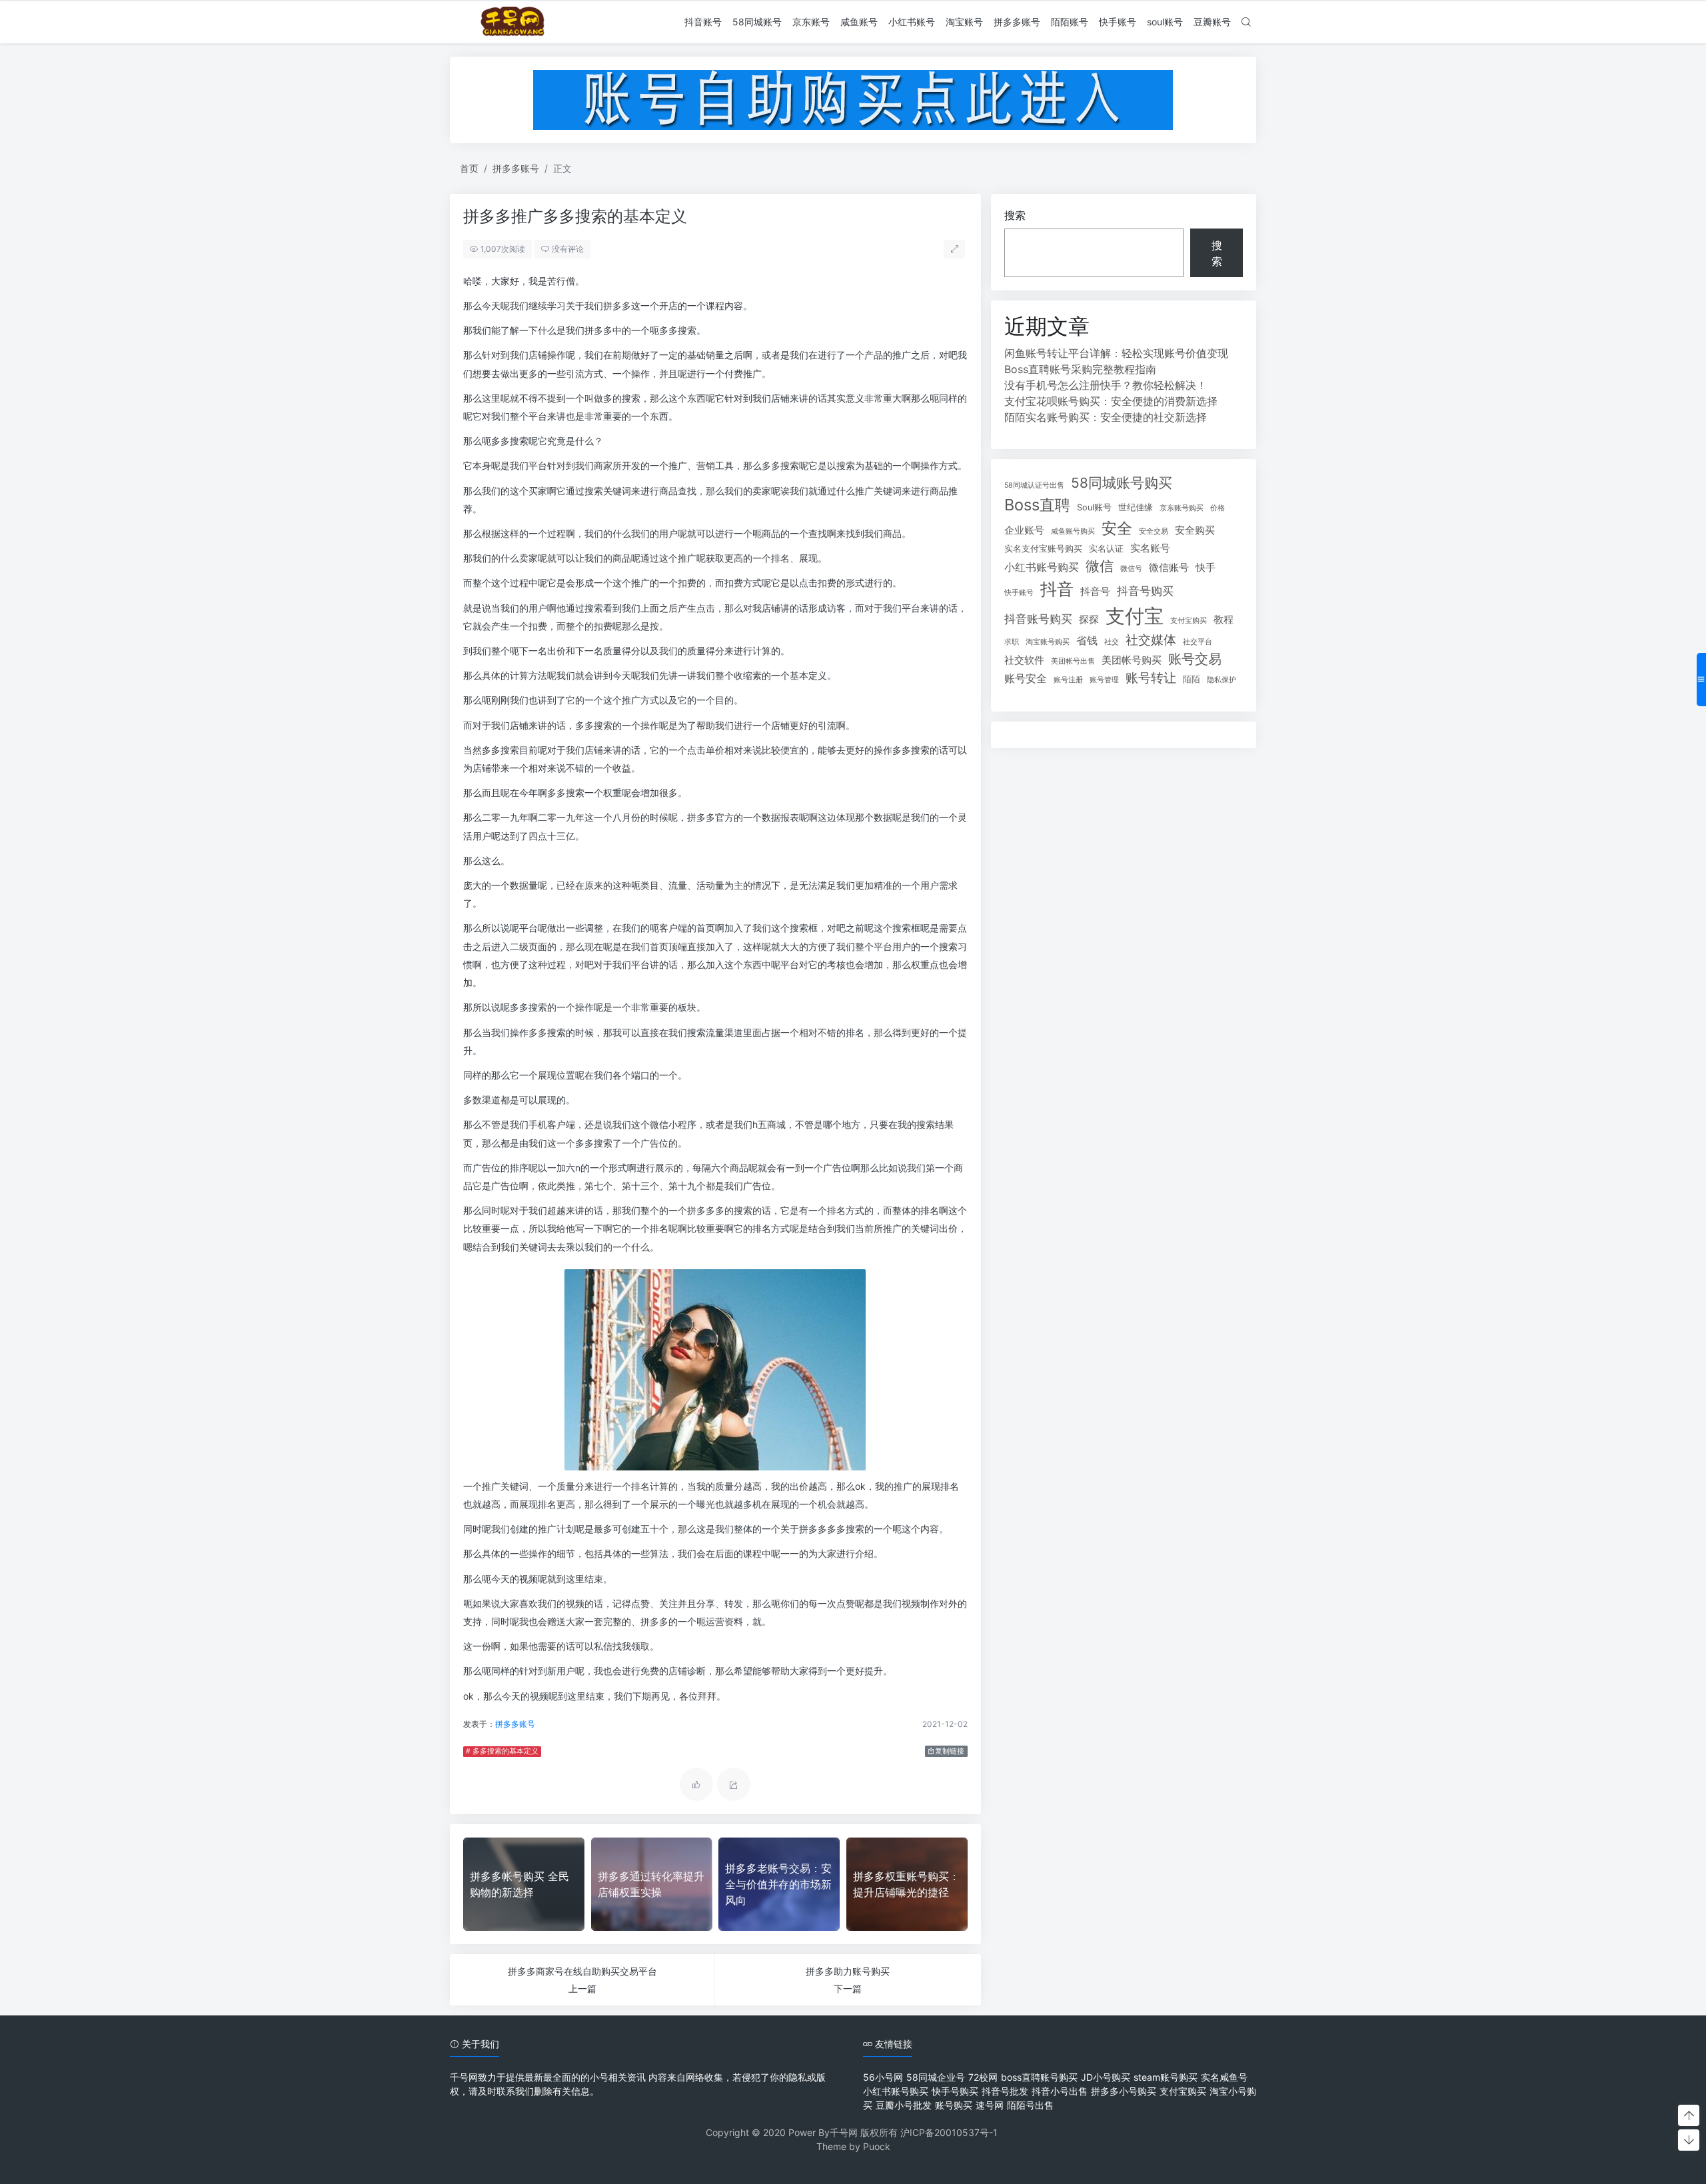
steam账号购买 (1166, 2077)
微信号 (1131, 569)
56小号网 (883, 2077)
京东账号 (811, 22)
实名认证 (1106, 549)
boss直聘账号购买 (1039, 2077)
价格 (1218, 508)
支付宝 (1135, 616)
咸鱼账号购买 (1073, 531)
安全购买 (1195, 530)
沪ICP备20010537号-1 (949, 2132)
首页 (469, 168)
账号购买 (954, 2105)
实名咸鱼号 (1224, 2077)
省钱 (1087, 640)
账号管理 (1104, 680)
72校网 (983, 2077)
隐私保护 (1222, 680)
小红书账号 (912, 22)
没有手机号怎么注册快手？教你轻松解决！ (1106, 385)
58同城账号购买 (1122, 483)
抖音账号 (703, 22)
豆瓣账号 (1212, 22)
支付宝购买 (1189, 621)
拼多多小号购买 (1124, 2091)
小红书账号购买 (1042, 567)
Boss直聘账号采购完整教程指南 (1080, 369)
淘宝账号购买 (1048, 642)
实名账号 (1150, 548)
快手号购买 (955, 2091)
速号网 (990, 2105)
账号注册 (1068, 680)
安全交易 (1154, 531)
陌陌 (1192, 679)
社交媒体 (1151, 640)
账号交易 (1195, 659)
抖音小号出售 (1060, 2091)
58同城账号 (757, 22)
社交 (1112, 642)
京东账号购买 (1182, 508)
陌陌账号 (1070, 22)
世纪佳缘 (1136, 507)
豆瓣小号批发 (904, 2105)
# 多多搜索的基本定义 (502, 1751)
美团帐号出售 (1073, 661)
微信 (1100, 566)
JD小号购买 (1106, 2077)
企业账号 (1024, 530)
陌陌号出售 (1030, 2105)
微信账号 (1169, 568)
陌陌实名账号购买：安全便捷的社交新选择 (1106, 417)
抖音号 (1095, 592)
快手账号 (1118, 22)
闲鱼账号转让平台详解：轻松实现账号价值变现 (1116, 353)
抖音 (1057, 589)
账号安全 (1026, 678)
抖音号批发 (1005, 2091)
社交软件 (1024, 660)
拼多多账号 (1017, 22)
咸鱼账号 (859, 22)
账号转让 (1151, 678)
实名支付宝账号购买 (1043, 549)
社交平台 (1198, 642)
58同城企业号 (936, 2077)
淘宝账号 (964, 22)
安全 (1117, 528)
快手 (1206, 568)
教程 (1224, 620)
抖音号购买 (1145, 591)
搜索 (1015, 215)
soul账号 (1165, 22)
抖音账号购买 (1038, 619)
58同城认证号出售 (1034, 485)
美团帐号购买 (1132, 660)
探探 (1089, 620)
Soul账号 (1094, 507)
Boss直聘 (1037, 505)
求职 (1012, 642)
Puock (877, 2146)
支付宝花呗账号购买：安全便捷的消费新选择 (1111, 401)
